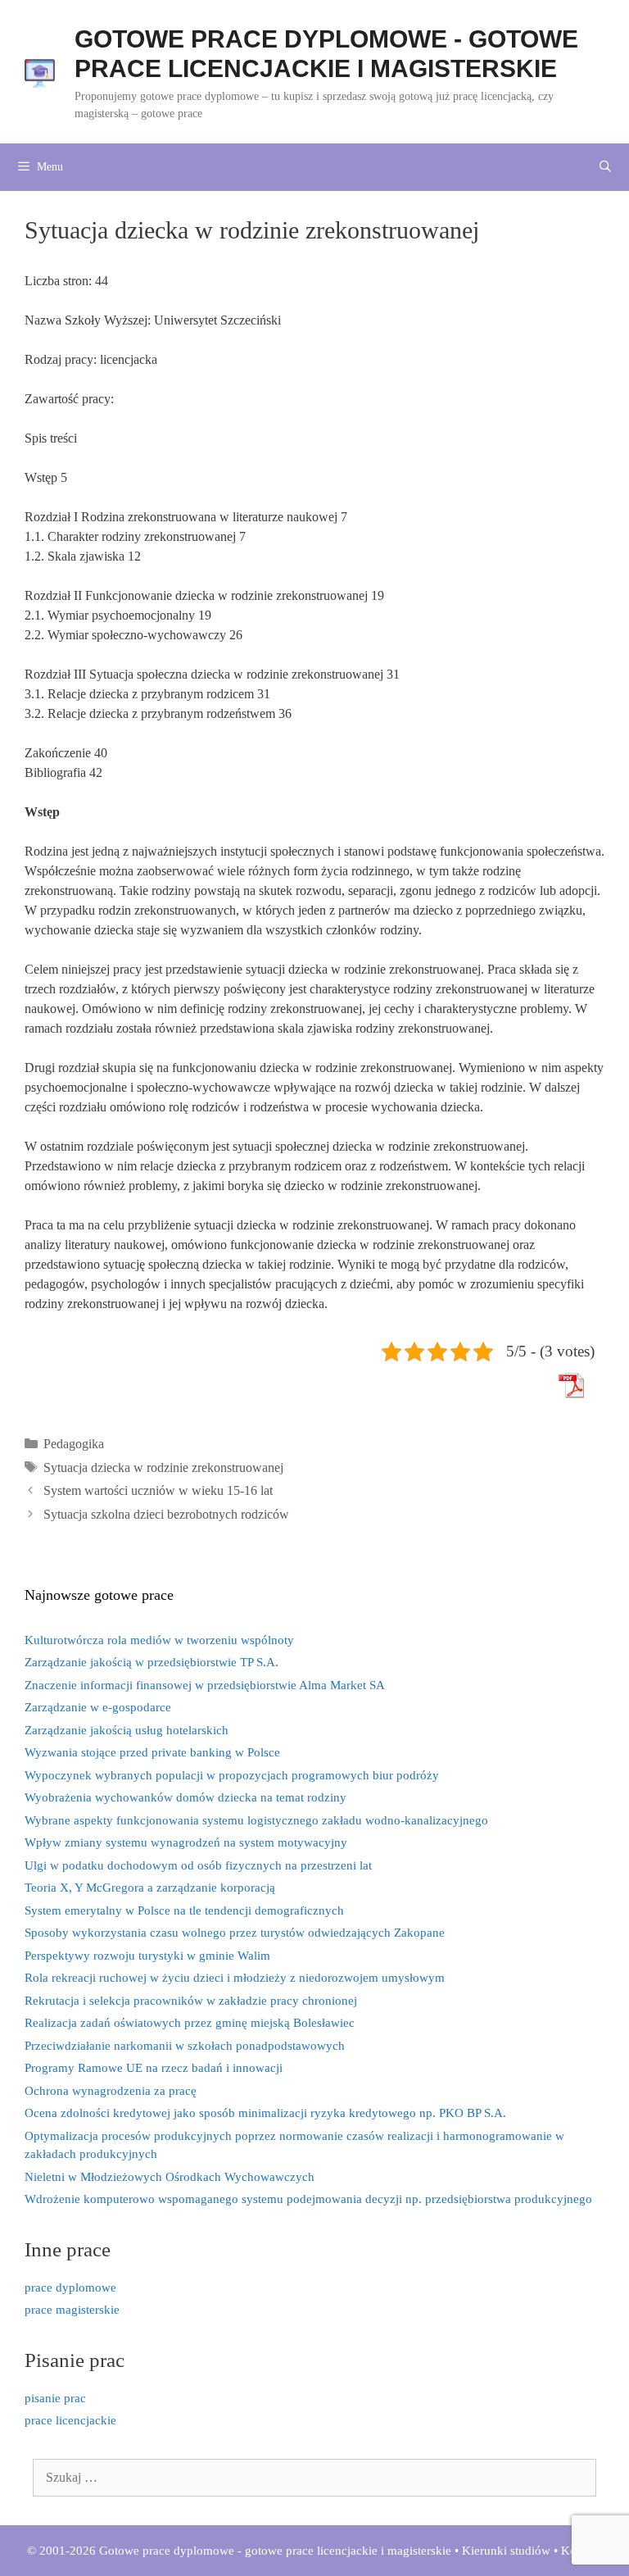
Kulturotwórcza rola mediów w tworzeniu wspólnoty (159, 1640)
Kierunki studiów (506, 2551)
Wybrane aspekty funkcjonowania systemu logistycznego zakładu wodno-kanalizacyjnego (256, 1820)
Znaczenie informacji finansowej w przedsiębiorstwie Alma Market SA (205, 1685)
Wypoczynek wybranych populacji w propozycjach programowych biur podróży (232, 1775)
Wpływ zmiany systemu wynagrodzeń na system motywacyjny (186, 1842)
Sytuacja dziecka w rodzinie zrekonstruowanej (163, 1467)
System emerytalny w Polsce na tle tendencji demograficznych (184, 1910)
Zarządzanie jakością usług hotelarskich (127, 1730)
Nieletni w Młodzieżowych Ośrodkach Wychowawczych (170, 2177)
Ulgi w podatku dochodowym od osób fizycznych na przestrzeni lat (198, 1865)
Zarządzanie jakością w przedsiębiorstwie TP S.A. (152, 1662)
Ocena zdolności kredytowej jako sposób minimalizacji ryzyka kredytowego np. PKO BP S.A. (265, 2113)
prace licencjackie (70, 2420)
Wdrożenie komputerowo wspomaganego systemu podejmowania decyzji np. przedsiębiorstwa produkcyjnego (308, 2199)
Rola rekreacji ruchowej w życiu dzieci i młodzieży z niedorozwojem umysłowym (235, 1978)
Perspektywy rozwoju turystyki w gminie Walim (147, 1956)
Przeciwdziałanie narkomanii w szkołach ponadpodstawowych (185, 2046)
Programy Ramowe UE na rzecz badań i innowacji (154, 2068)
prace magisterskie (72, 2310)
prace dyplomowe (70, 2288)
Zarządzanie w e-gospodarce (98, 1707)
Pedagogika (74, 1444)
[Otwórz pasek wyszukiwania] (605, 167)
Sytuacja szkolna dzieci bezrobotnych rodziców (166, 1514)
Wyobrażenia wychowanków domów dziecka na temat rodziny (186, 1797)
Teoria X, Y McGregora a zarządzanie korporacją (150, 1888)
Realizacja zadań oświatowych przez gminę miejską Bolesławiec (190, 2023)
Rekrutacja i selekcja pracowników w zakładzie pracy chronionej (191, 2001)
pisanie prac (55, 2398)
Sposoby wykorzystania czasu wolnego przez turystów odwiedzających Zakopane (235, 1933)
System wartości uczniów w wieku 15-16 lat (158, 1490)
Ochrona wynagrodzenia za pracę (111, 2091)
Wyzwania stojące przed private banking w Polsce (152, 1752)
